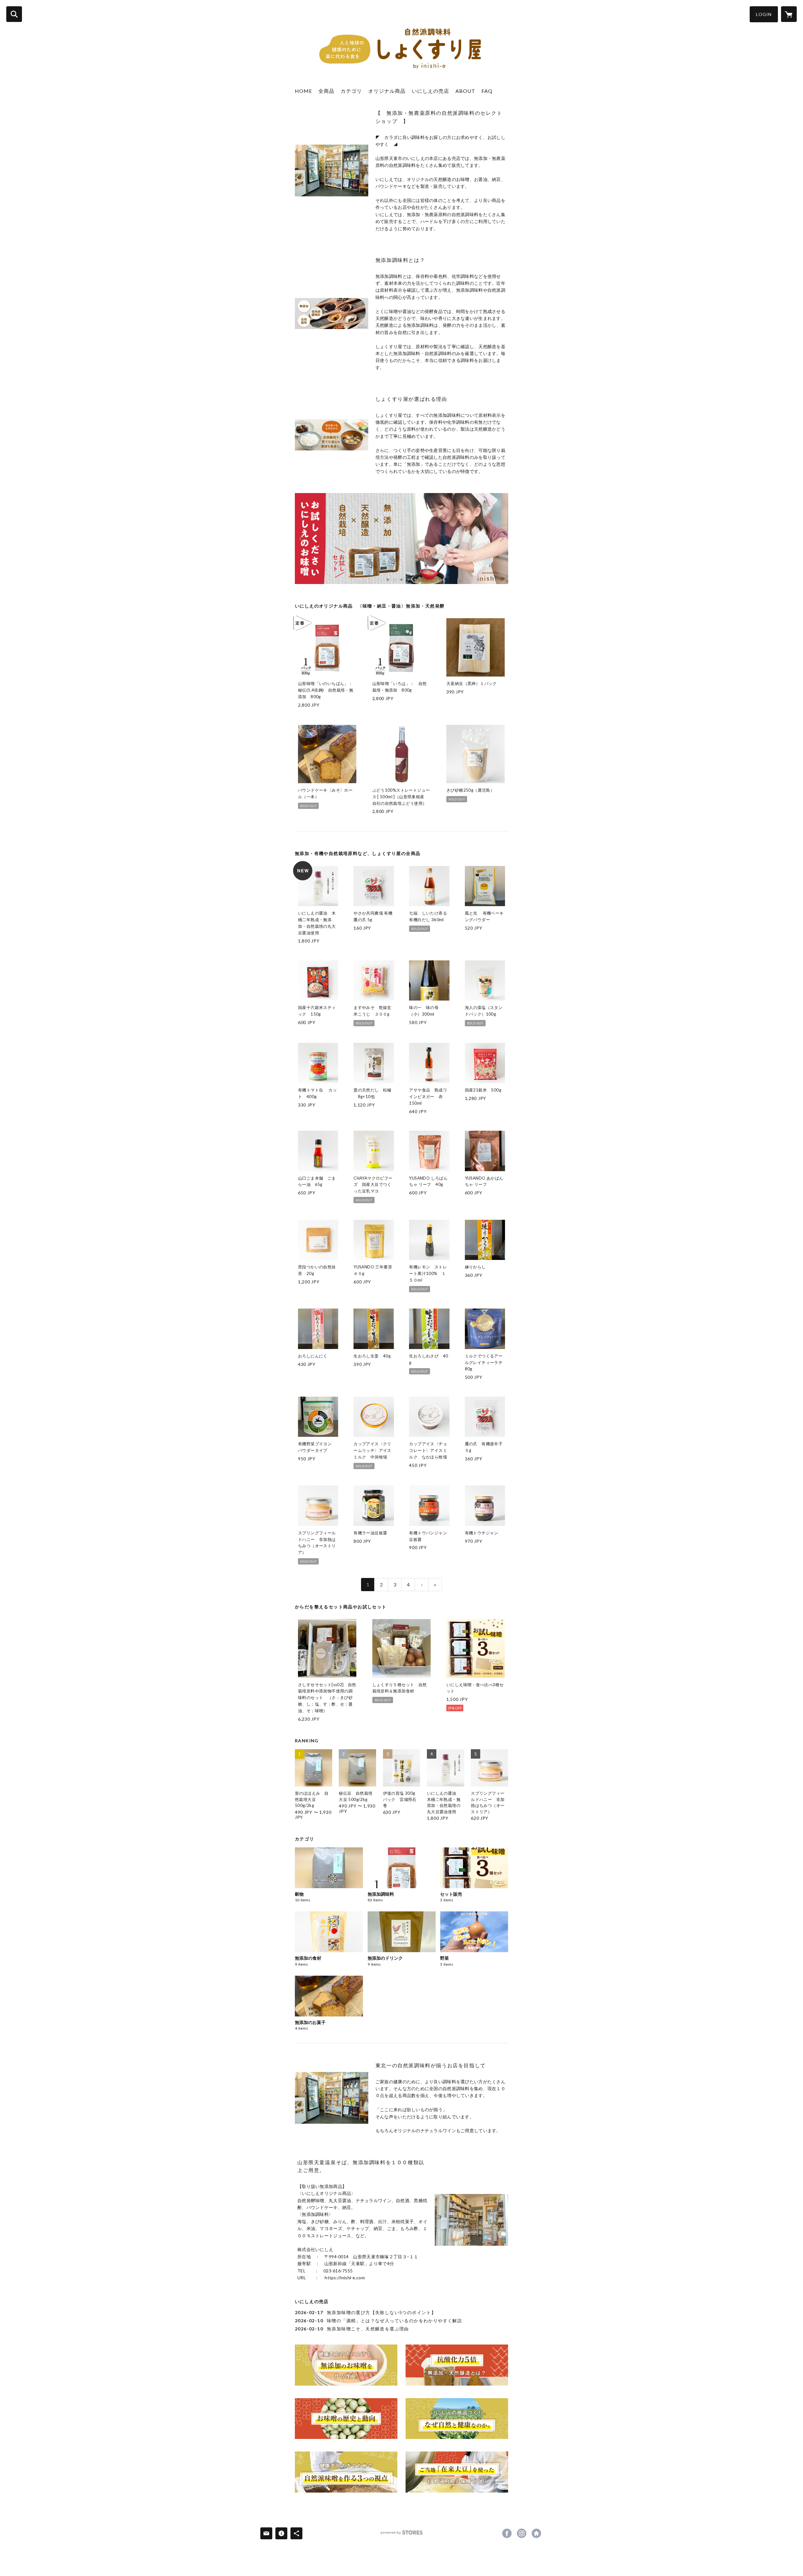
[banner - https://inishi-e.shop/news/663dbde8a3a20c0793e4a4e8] (457, 2419)
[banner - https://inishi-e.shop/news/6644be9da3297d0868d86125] (346, 2472)
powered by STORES (402, 2535)
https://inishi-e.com (536, 2533)
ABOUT (465, 91)
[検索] (14, 14)
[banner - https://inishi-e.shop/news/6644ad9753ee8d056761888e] (346, 2365)
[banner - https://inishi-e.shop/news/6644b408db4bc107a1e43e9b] (457, 2365)
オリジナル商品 (387, 91)
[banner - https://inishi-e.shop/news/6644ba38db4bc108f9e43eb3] (346, 2419)
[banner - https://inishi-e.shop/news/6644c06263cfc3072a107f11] (457, 2472)
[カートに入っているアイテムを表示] (789, 14)
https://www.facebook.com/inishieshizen (507, 2533)
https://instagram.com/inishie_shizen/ (522, 2533)
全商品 (326, 91)
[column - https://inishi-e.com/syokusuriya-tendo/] (332, 170)
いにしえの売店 (431, 91)
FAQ (487, 91)
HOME (303, 91)
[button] (764, 14)
